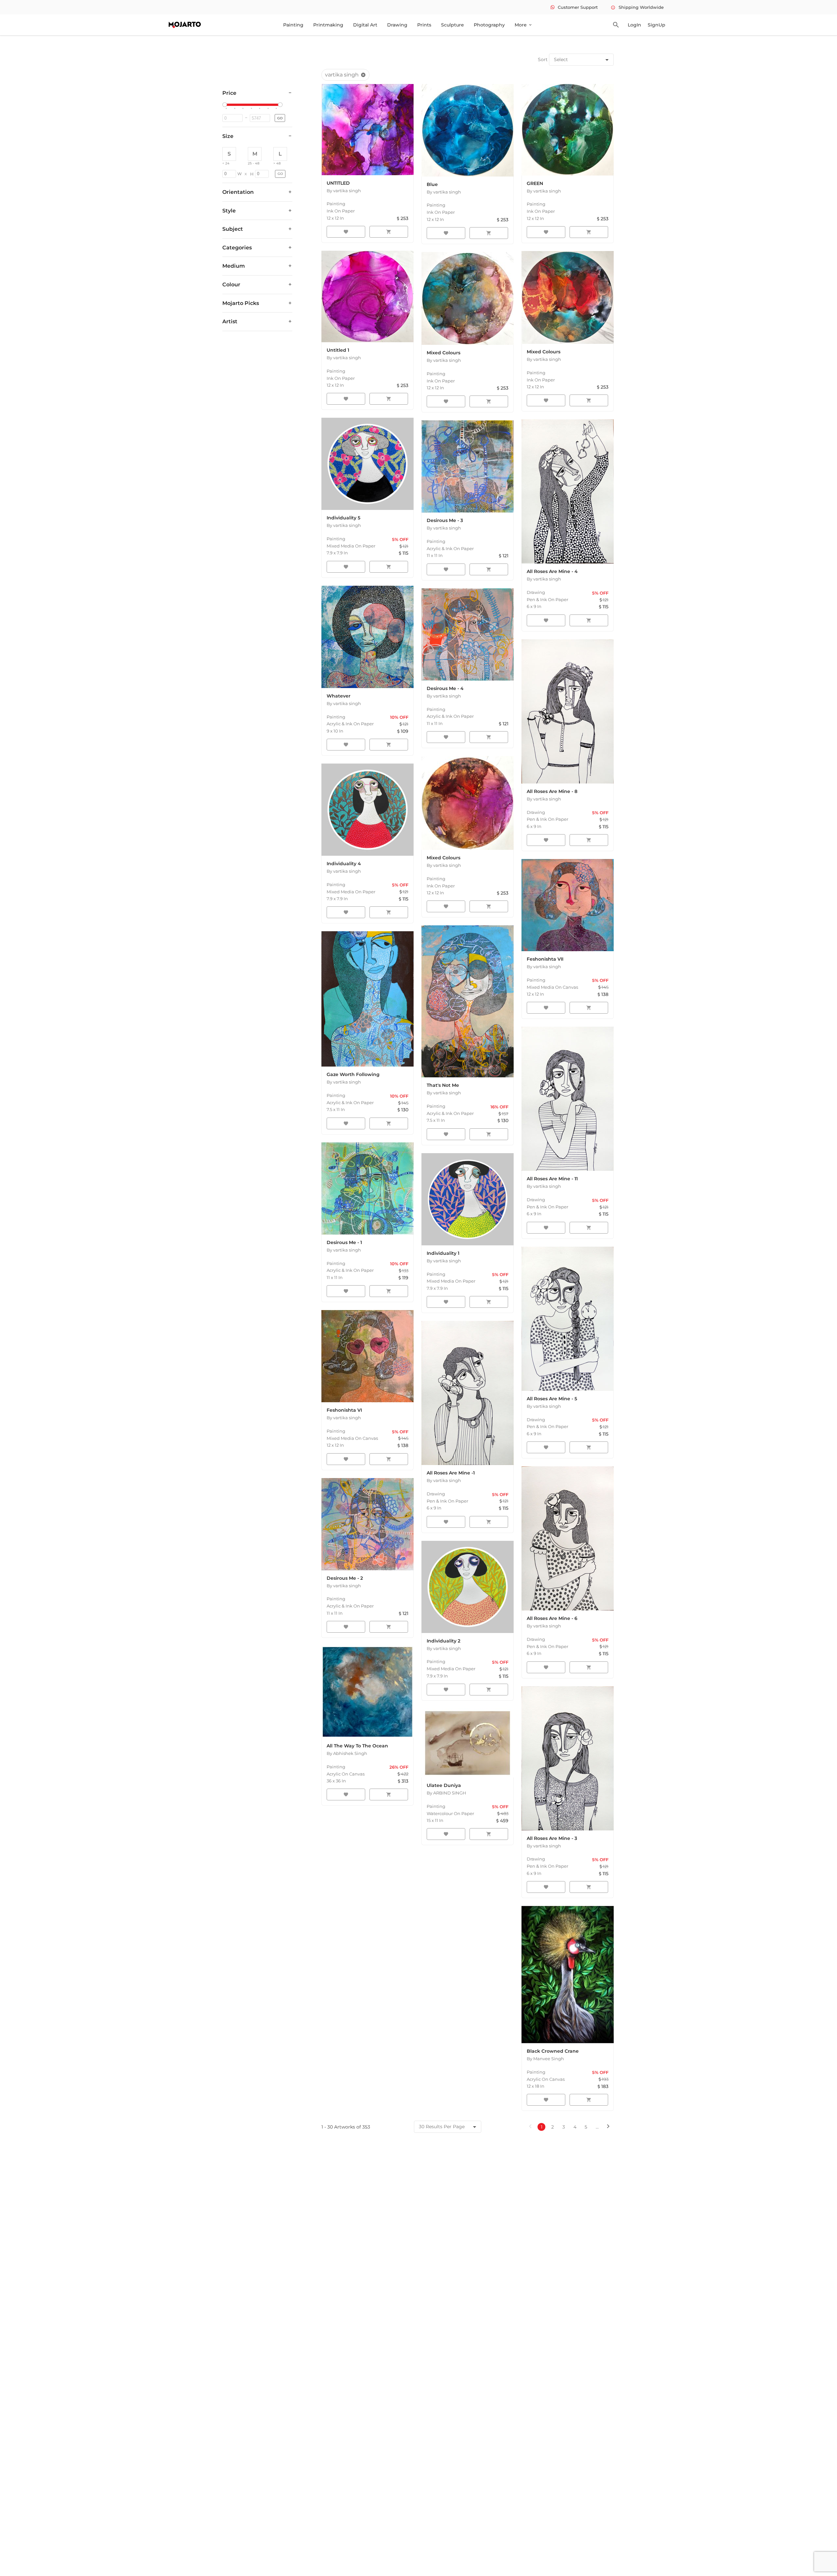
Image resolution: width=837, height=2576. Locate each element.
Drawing (397, 25)
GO (280, 118)
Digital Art (365, 25)
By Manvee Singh (545, 2059)
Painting (293, 25)
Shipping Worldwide (637, 7)
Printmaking (328, 25)
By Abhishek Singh (347, 1753)
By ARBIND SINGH (446, 1793)
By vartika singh (344, 191)
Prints (424, 25)
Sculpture (453, 25)
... (597, 2127)
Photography (489, 25)
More (524, 25)
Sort (543, 59)
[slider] (226, 105)
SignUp (657, 25)
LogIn (634, 25)
